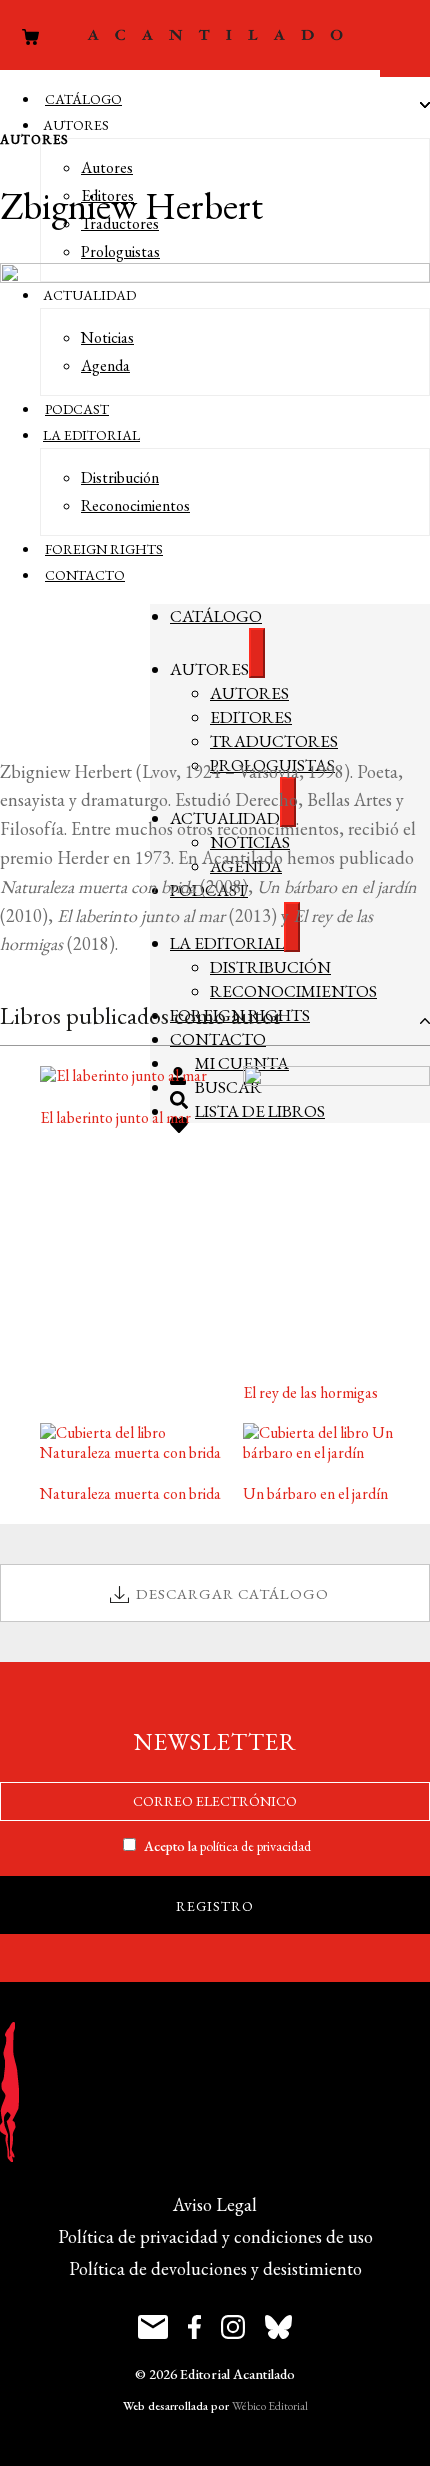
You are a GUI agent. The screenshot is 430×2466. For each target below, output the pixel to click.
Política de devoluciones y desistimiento (215, 2268)
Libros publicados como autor (141, 1015)
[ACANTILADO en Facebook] (194, 2329)
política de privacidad (255, 1846)
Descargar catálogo (232, 1593)
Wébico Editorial (270, 2406)
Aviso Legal (215, 2204)
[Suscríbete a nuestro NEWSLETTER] (153, 2329)
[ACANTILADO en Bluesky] (278, 2329)
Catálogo (83, 99)
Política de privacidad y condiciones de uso (215, 2236)
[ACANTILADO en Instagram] (233, 2329)
